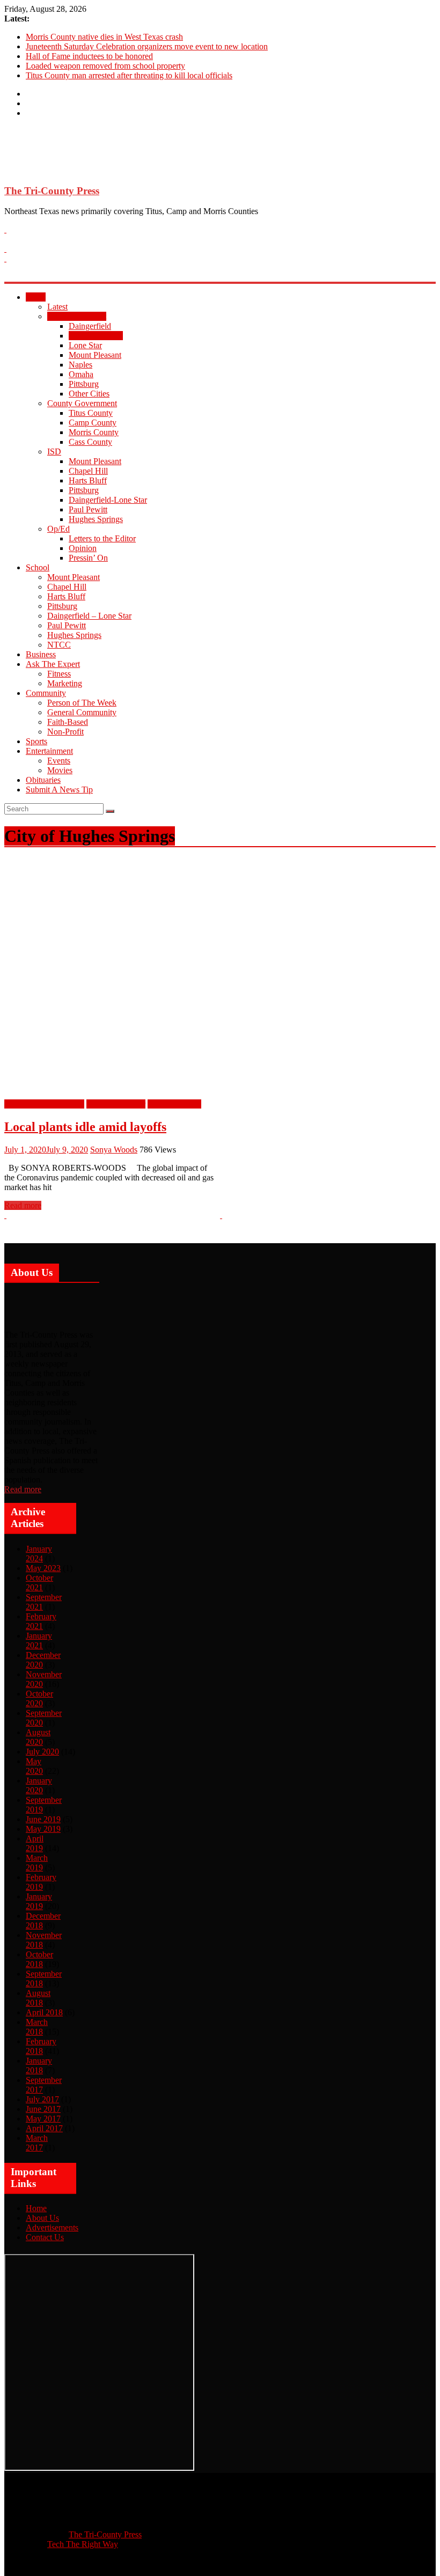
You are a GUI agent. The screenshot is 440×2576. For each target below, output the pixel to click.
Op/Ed (58, 529)
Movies (60, 770)
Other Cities (89, 394)
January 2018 (39, 2065)
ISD (54, 452)
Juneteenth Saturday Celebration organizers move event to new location (147, 46)
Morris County (94, 432)
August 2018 (38, 1998)
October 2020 (39, 1698)
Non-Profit (65, 732)
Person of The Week (82, 703)
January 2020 (39, 1785)
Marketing (65, 683)
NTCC (59, 645)
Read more (23, 1489)
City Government (77, 316)
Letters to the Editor (102, 538)
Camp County (93, 423)
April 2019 (35, 1843)
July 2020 (42, 1752)
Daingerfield (90, 326)
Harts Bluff (88, 480)
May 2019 (43, 1829)
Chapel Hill (88, 471)
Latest (57, 307)
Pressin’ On (88, 558)
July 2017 (42, 2099)
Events (59, 761)
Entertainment (49, 751)
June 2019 (43, 1819)
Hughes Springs (96, 336)
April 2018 (44, 2012)
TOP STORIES (174, 1104)
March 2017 (37, 2143)
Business (41, 654)
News (36, 297)
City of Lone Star (116, 1104)
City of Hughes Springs (44, 1104)
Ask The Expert (53, 664)
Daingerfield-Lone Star (108, 500)
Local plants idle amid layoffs (85, 1127)
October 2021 (39, 1583)
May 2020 (34, 1766)
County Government (82, 403)
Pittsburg (84, 384)
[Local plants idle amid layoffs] (219, 1094)
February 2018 (41, 2046)
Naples (80, 365)
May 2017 (43, 2119)
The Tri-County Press (52, 191)
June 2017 (43, 2109)
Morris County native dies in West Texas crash (104, 37)
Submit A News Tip (59, 790)
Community (46, 693)
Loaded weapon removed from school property (105, 66)
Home (36, 2208)
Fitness (59, 674)
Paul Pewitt (88, 509)
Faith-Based (68, 722)
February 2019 (41, 1882)
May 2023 (43, 1568)
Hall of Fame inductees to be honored (89, 56)
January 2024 (39, 1554)
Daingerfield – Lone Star (89, 616)
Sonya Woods (114, 1150)
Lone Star (85, 345)
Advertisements (52, 2228)
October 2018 (39, 1959)
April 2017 (44, 2128)
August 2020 (38, 1737)
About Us (42, 2218)
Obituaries (43, 780)
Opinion (83, 548)
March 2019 (37, 1863)
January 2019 (39, 1901)
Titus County (91, 413)
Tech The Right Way (83, 2544)
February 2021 (41, 1621)
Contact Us (45, 2237)
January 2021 (39, 1641)
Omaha (81, 374)
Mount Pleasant (95, 355)
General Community (82, 712)
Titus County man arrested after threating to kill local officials (129, 75)
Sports (36, 741)
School (38, 567)
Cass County (90, 442)
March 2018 (37, 2027)
